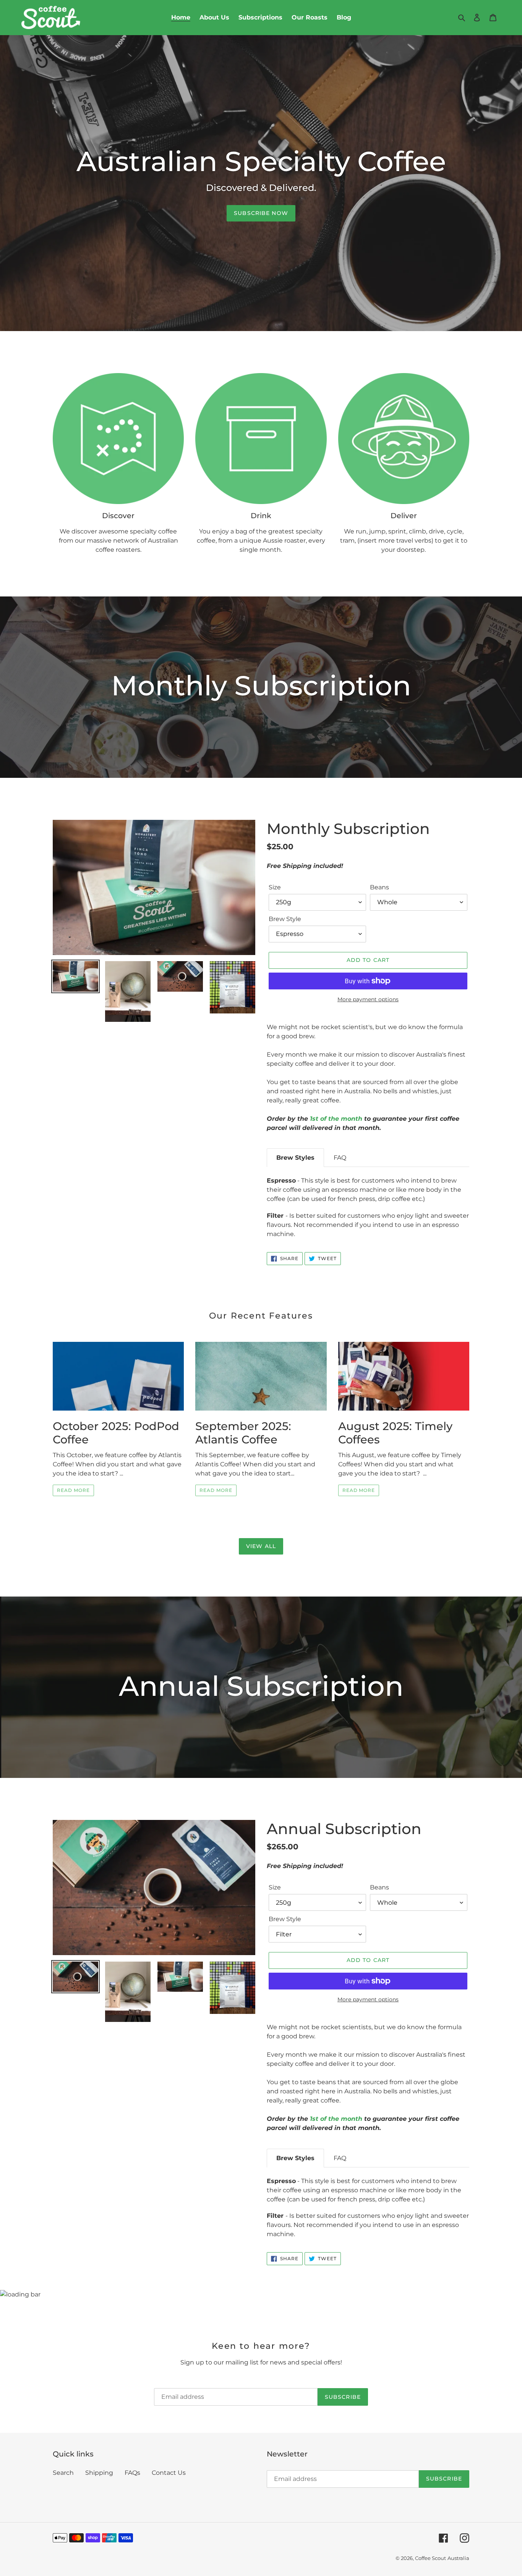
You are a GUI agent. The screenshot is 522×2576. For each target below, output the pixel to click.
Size (275, 887)
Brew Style (285, 919)
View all (261, 1546)
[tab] (295, 1158)
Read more (73, 1490)
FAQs (132, 2473)
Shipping (99, 2473)
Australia (458, 2558)
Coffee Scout (430, 2558)
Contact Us (169, 2473)
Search (63, 2473)
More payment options (368, 999)
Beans (379, 887)
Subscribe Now (261, 213)
